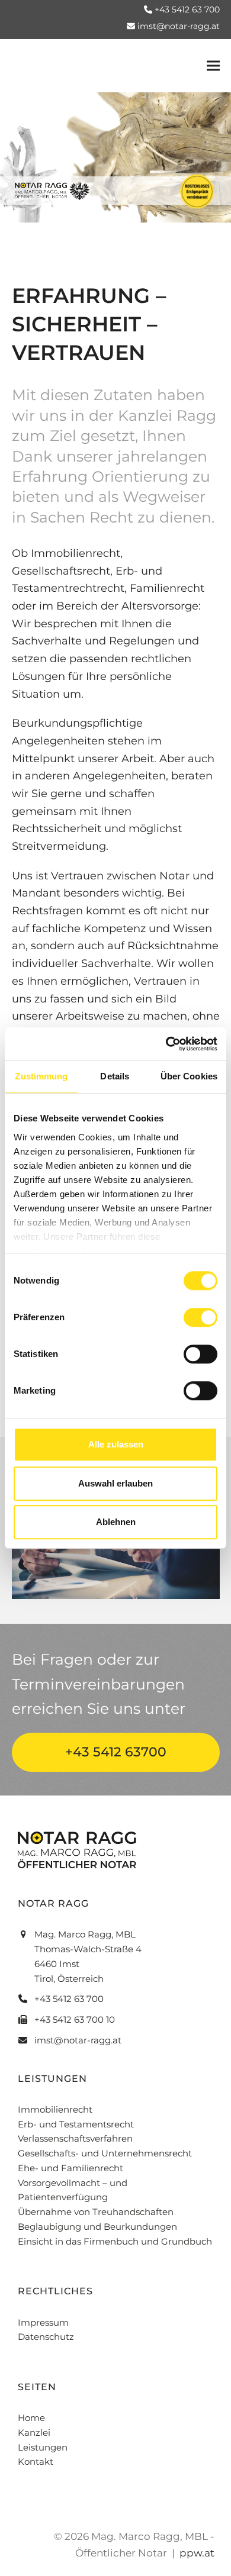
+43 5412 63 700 (187, 9)
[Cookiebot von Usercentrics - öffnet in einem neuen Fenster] (166, 1044)
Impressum (43, 2322)
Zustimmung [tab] (41, 1076)
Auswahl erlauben (115, 1483)
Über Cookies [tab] (189, 1076)
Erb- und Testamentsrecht (76, 2124)
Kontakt (36, 2461)
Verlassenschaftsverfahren (75, 2138)
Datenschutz (46, 2337)
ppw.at (197, 2553)
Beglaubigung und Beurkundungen (97, 2227)
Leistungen (43, 2447)
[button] (213, 66)
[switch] (200, 1317)
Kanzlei (34, 2432)
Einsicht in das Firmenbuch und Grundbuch (115, 2241)
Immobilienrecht (55, 2109)
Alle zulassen (116, 1444)
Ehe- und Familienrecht (70, 2168)
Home (31, 2418)
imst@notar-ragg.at (179, 26)
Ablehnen (116, 1522)
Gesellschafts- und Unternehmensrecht (105, 2153)
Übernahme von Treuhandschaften (96, 2212)
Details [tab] (115, 1076)
